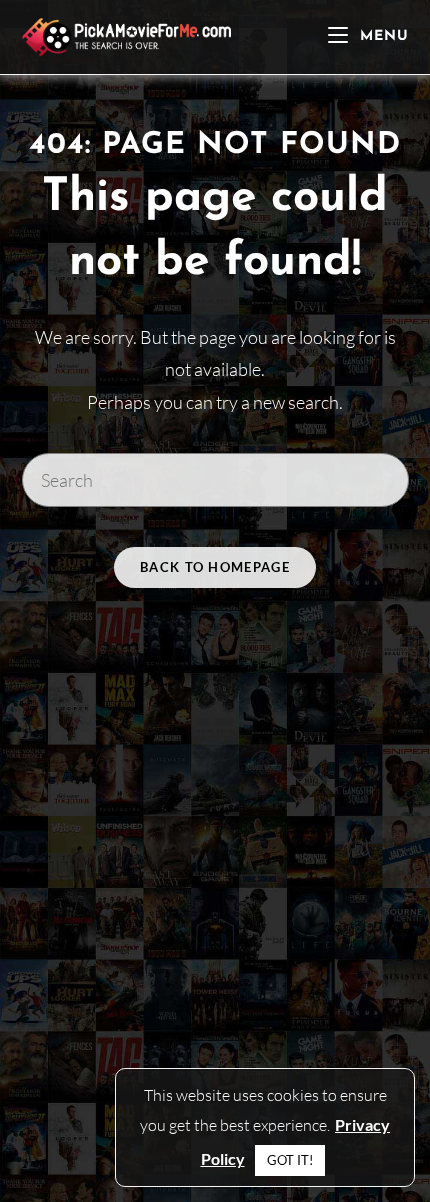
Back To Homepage (215, 567)
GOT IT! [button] (290, 1160)
